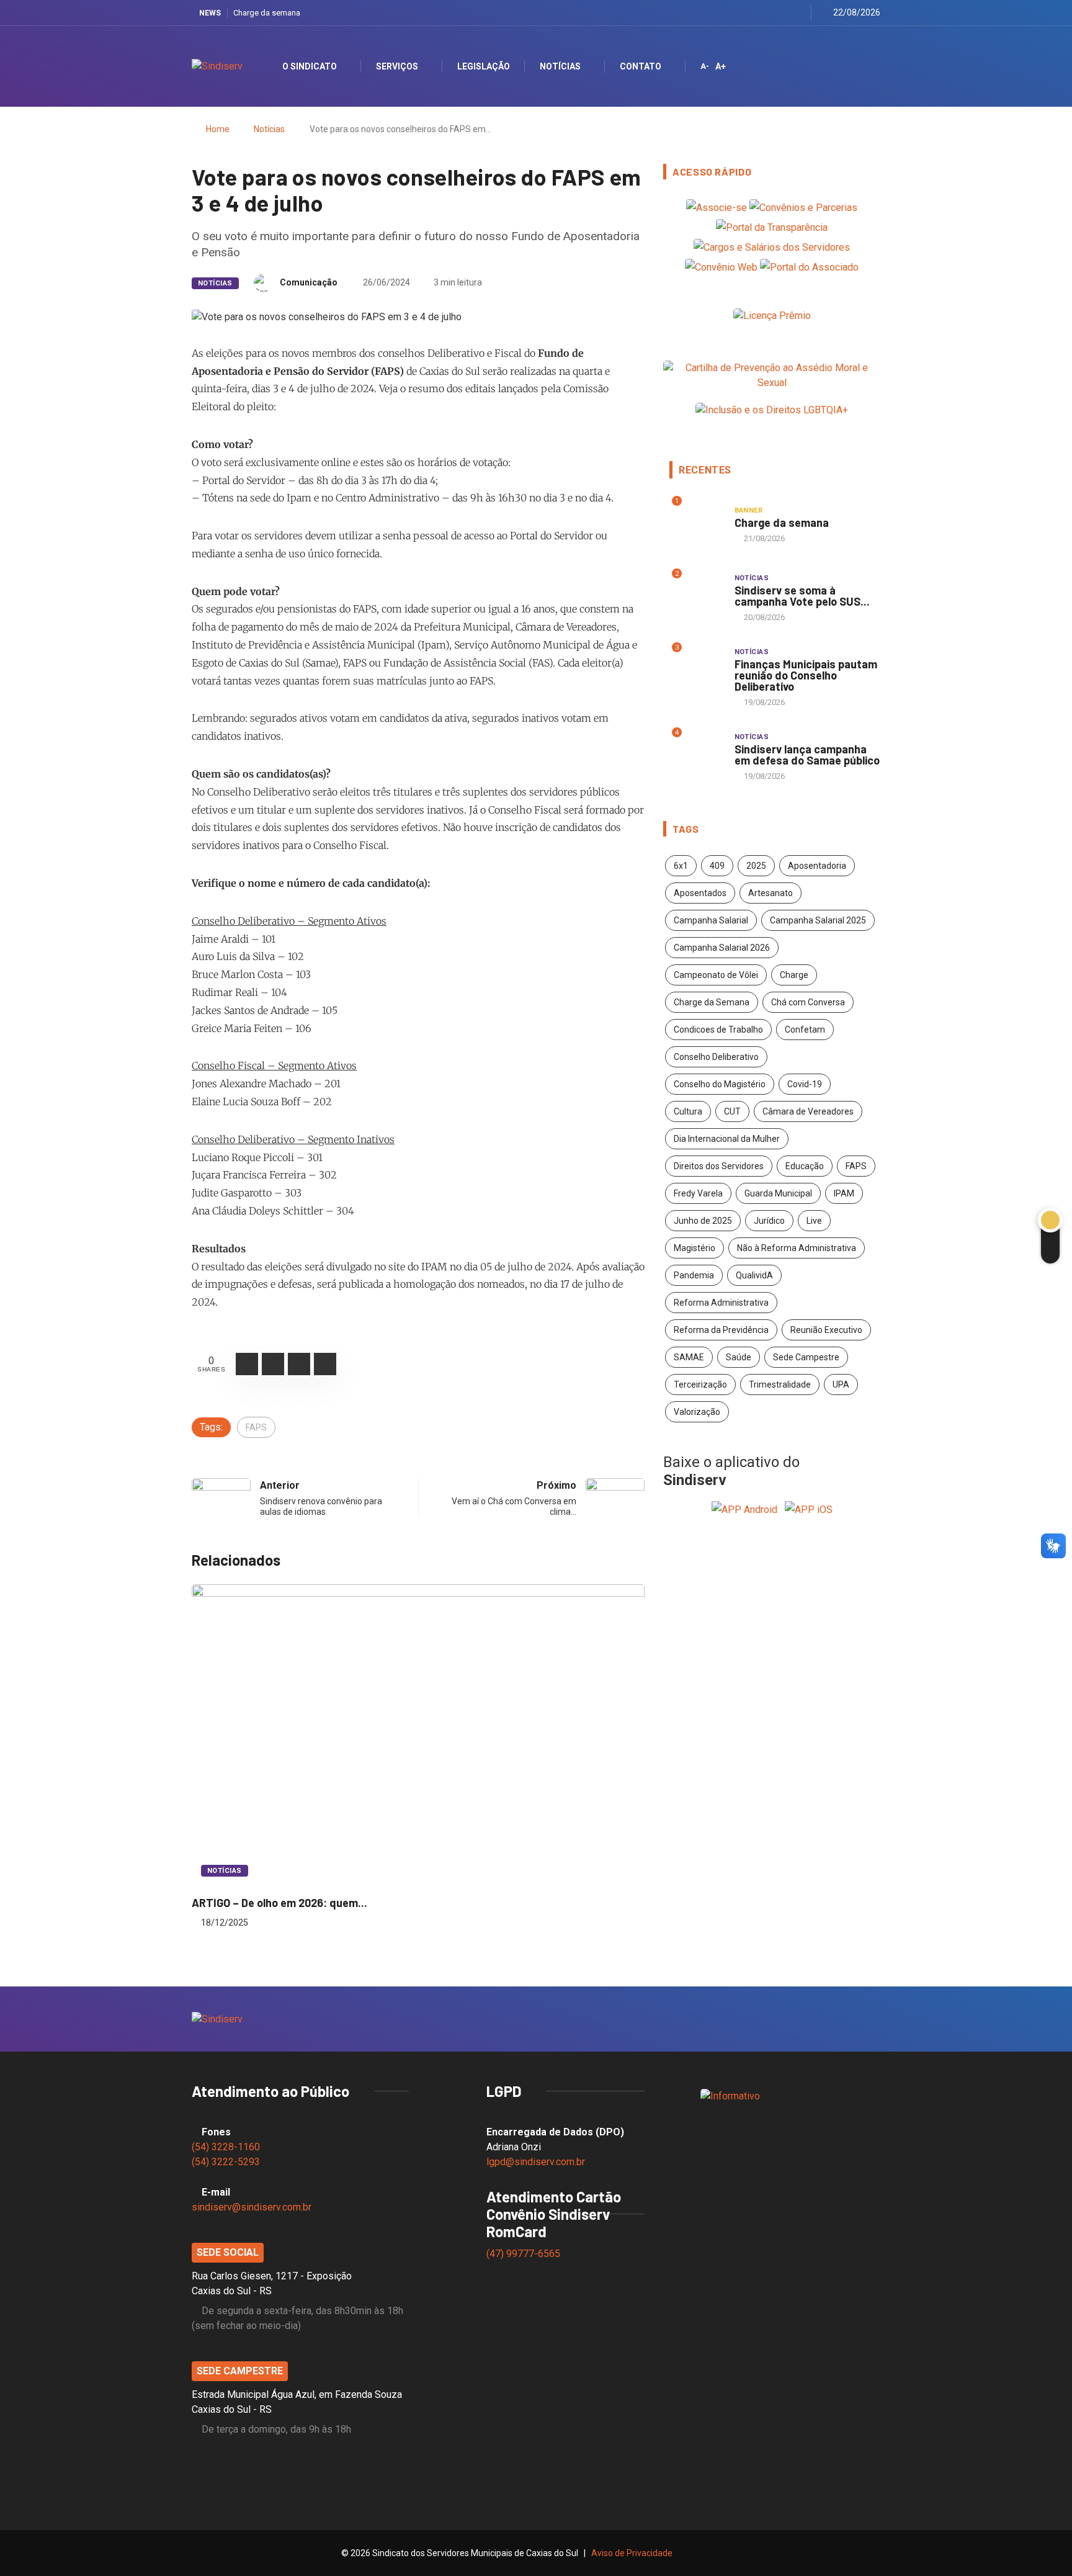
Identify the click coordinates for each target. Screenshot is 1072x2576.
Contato (641, 66)
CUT (732, 1111)
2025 (756, 866)
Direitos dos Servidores (719, 1166)
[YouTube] (783, 13)
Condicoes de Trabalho (718, 1030)
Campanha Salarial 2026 (722, 948)
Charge (794, 975)
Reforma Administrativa (721, 1303)
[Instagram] (767, 13)
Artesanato (770, 893)
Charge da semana (267, 13)
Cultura (688, 1111)
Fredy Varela (698, 1193)
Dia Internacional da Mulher (727, 1139)
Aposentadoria (817, 866)
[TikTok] (798, 13)
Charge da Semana (712, 1002)
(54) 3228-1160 (226, 2147)
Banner (749, 510)
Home (218, 129)
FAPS (256, 1427)
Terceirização (700, 1384)
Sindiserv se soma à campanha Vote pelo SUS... (802, 596)
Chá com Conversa (808, 1002)
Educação (805, 1166)
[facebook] (736, 13)
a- (705, 66)
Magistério (695, 1248)
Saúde (739, 1357)
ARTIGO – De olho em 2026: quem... (279, 1903)
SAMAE (689, 1357)
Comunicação (309, 282)
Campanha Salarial (711, 920)
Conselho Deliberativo (716, 1057)
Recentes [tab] (705, 470)
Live (814, 1221)
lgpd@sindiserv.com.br (536, 2162)
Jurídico (769, 1221)
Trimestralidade (780, 1384)
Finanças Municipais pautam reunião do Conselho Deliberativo (806, 675)
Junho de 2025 (703, 1221)
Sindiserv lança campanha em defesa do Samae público (807, 755)
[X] (752, 13)
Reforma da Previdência (721, 1330)
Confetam (805, 1030)
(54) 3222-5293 (226, 2162)
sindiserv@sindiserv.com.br (252, 2207)
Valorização (697, 1412)
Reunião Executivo (826, 1330)
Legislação (484, 66)
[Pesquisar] (860, 66)
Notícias (560, 66)
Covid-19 (805, 1084)
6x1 (681, 866)
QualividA (754, 1275)
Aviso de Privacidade (632, 2553)
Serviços (397, 66)
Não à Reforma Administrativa (797, 1248)
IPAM (844, 1193)
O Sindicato (310, 66)
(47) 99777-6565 (525, 2254)
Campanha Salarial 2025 (818, 920)
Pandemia (694, 1275)
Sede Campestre (806, 1357)
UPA (841, 1384)
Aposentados (700, 893)
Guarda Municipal (778, 1193)
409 (717, 866)
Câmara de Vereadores (808, 1111)
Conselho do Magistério (720, 1084)
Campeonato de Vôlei (716, 975)
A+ (721, 66)
